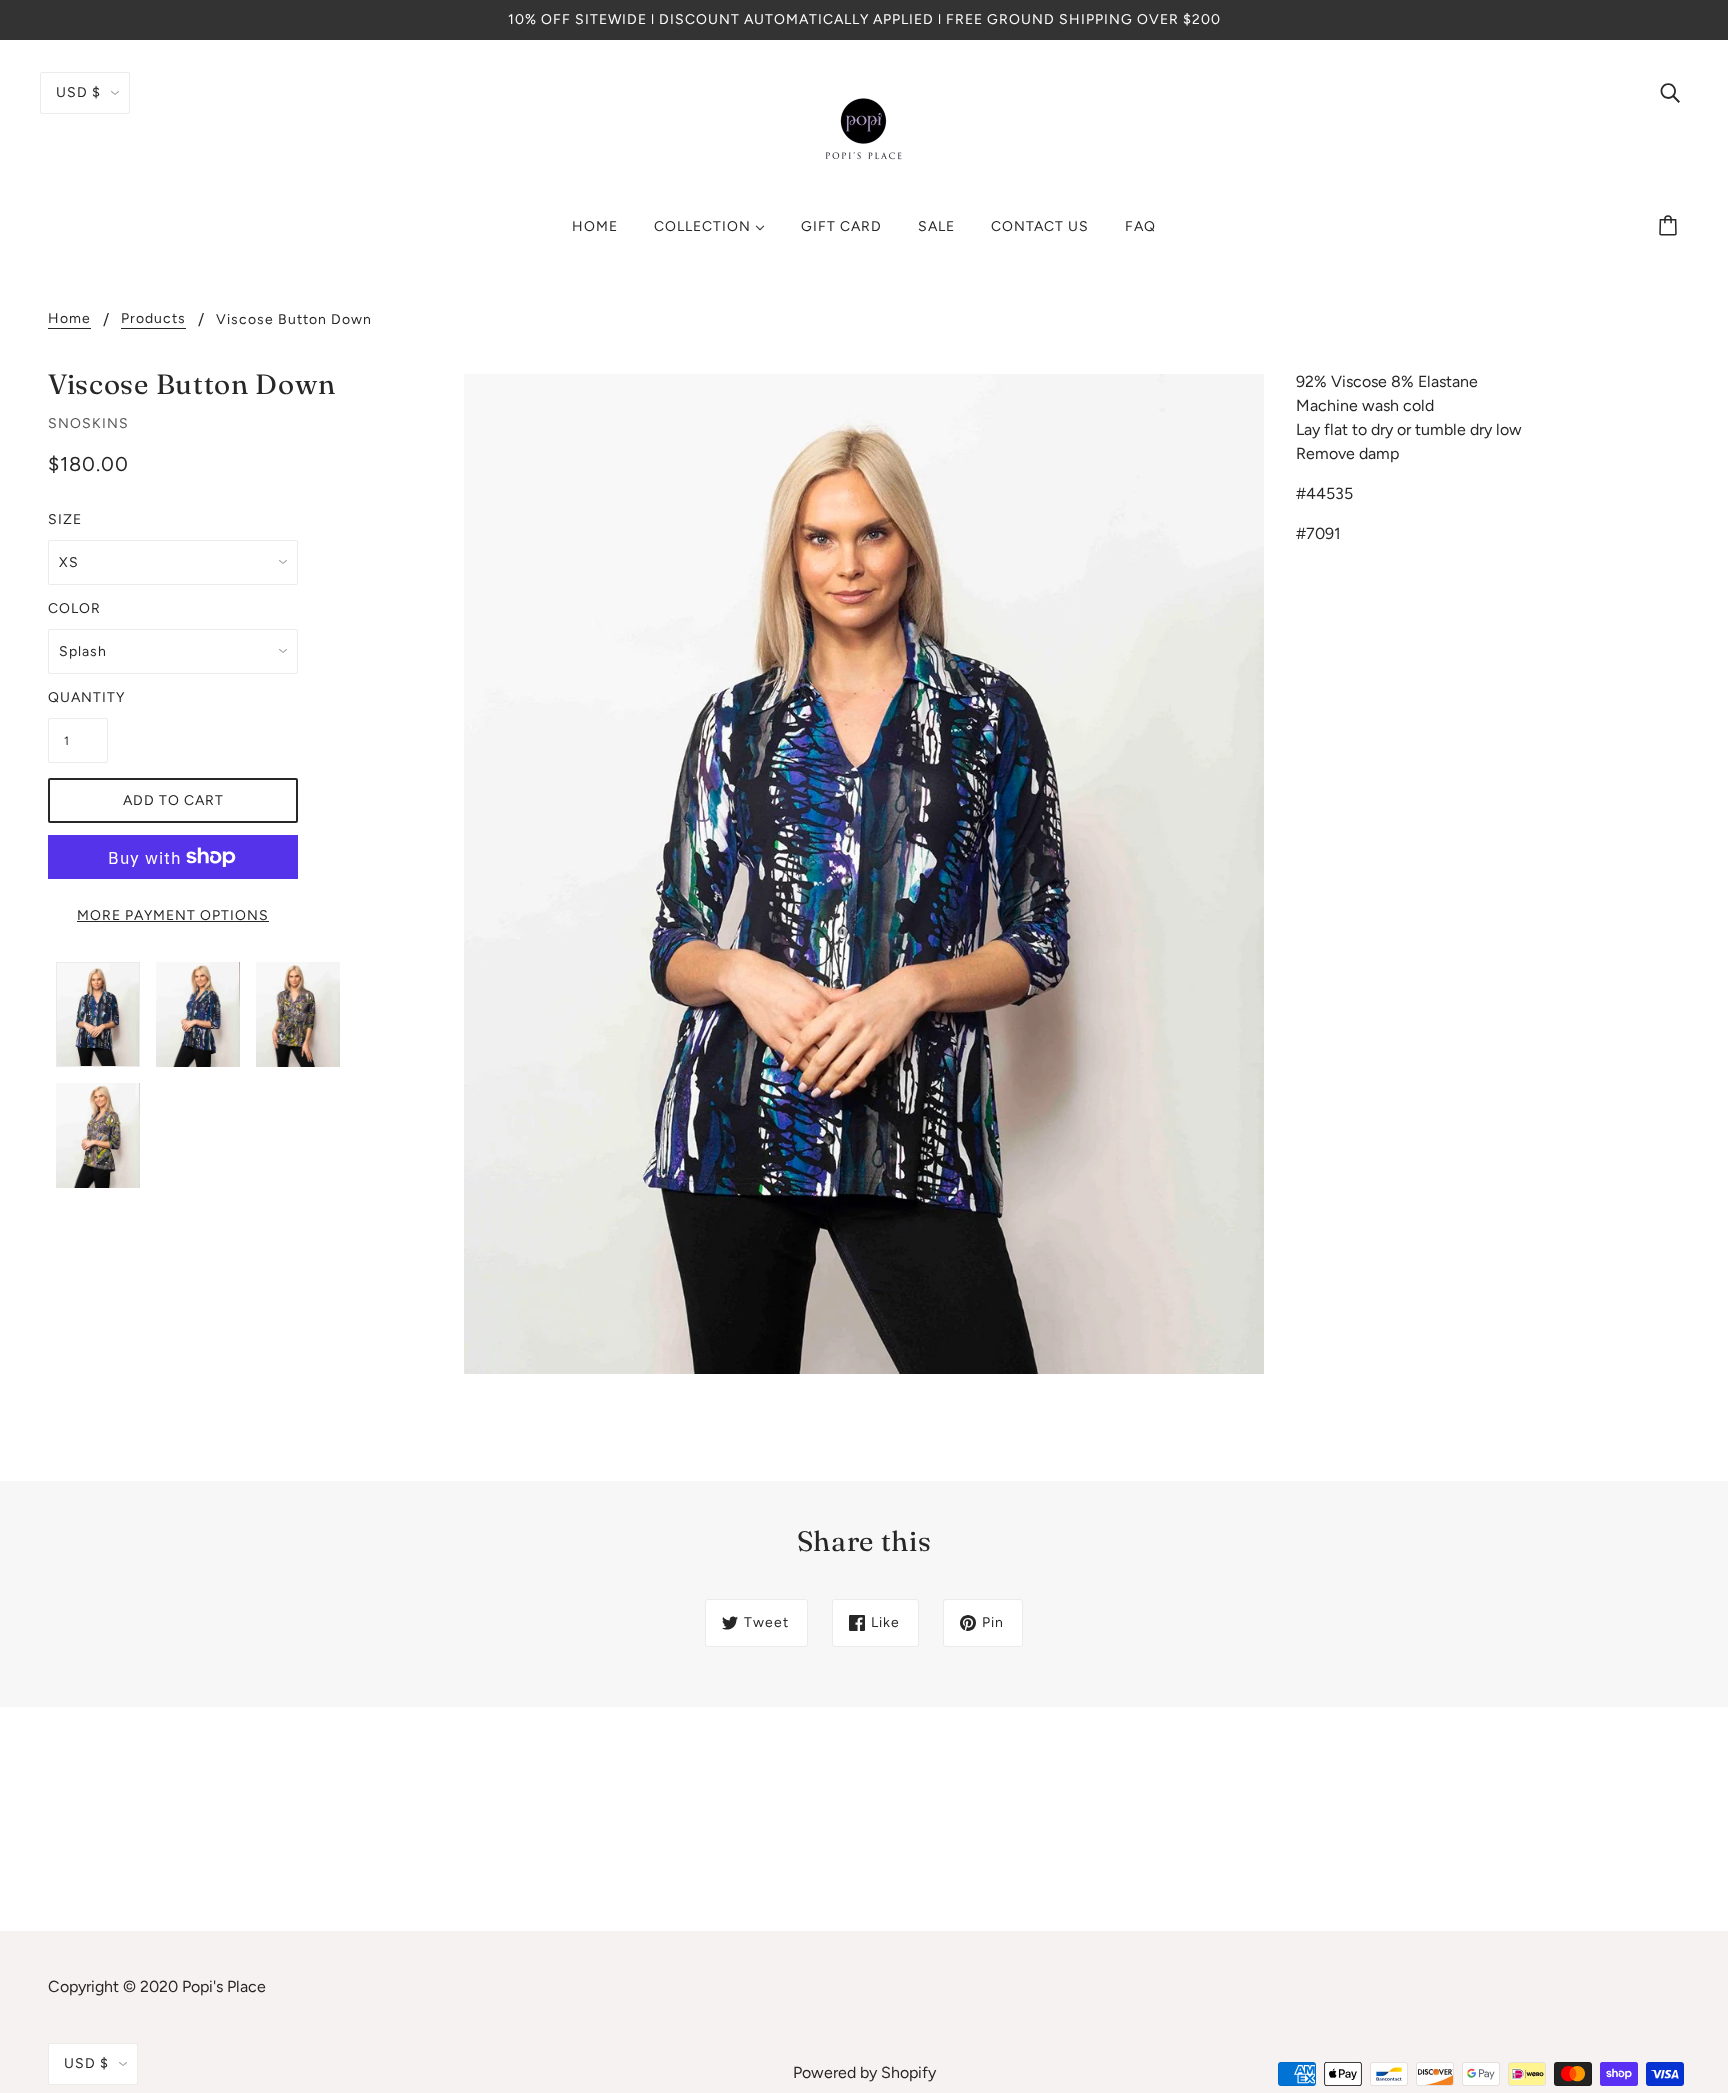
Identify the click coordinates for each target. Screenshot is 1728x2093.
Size (65, 519)
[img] (1670, 92)
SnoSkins (88, 423)
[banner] (864, 128)
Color (74, 608)
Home (69, 319)
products (153, 319)
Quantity (78, 697)
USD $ (78, 92)
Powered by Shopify (864, 2072)
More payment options (173, 915)
